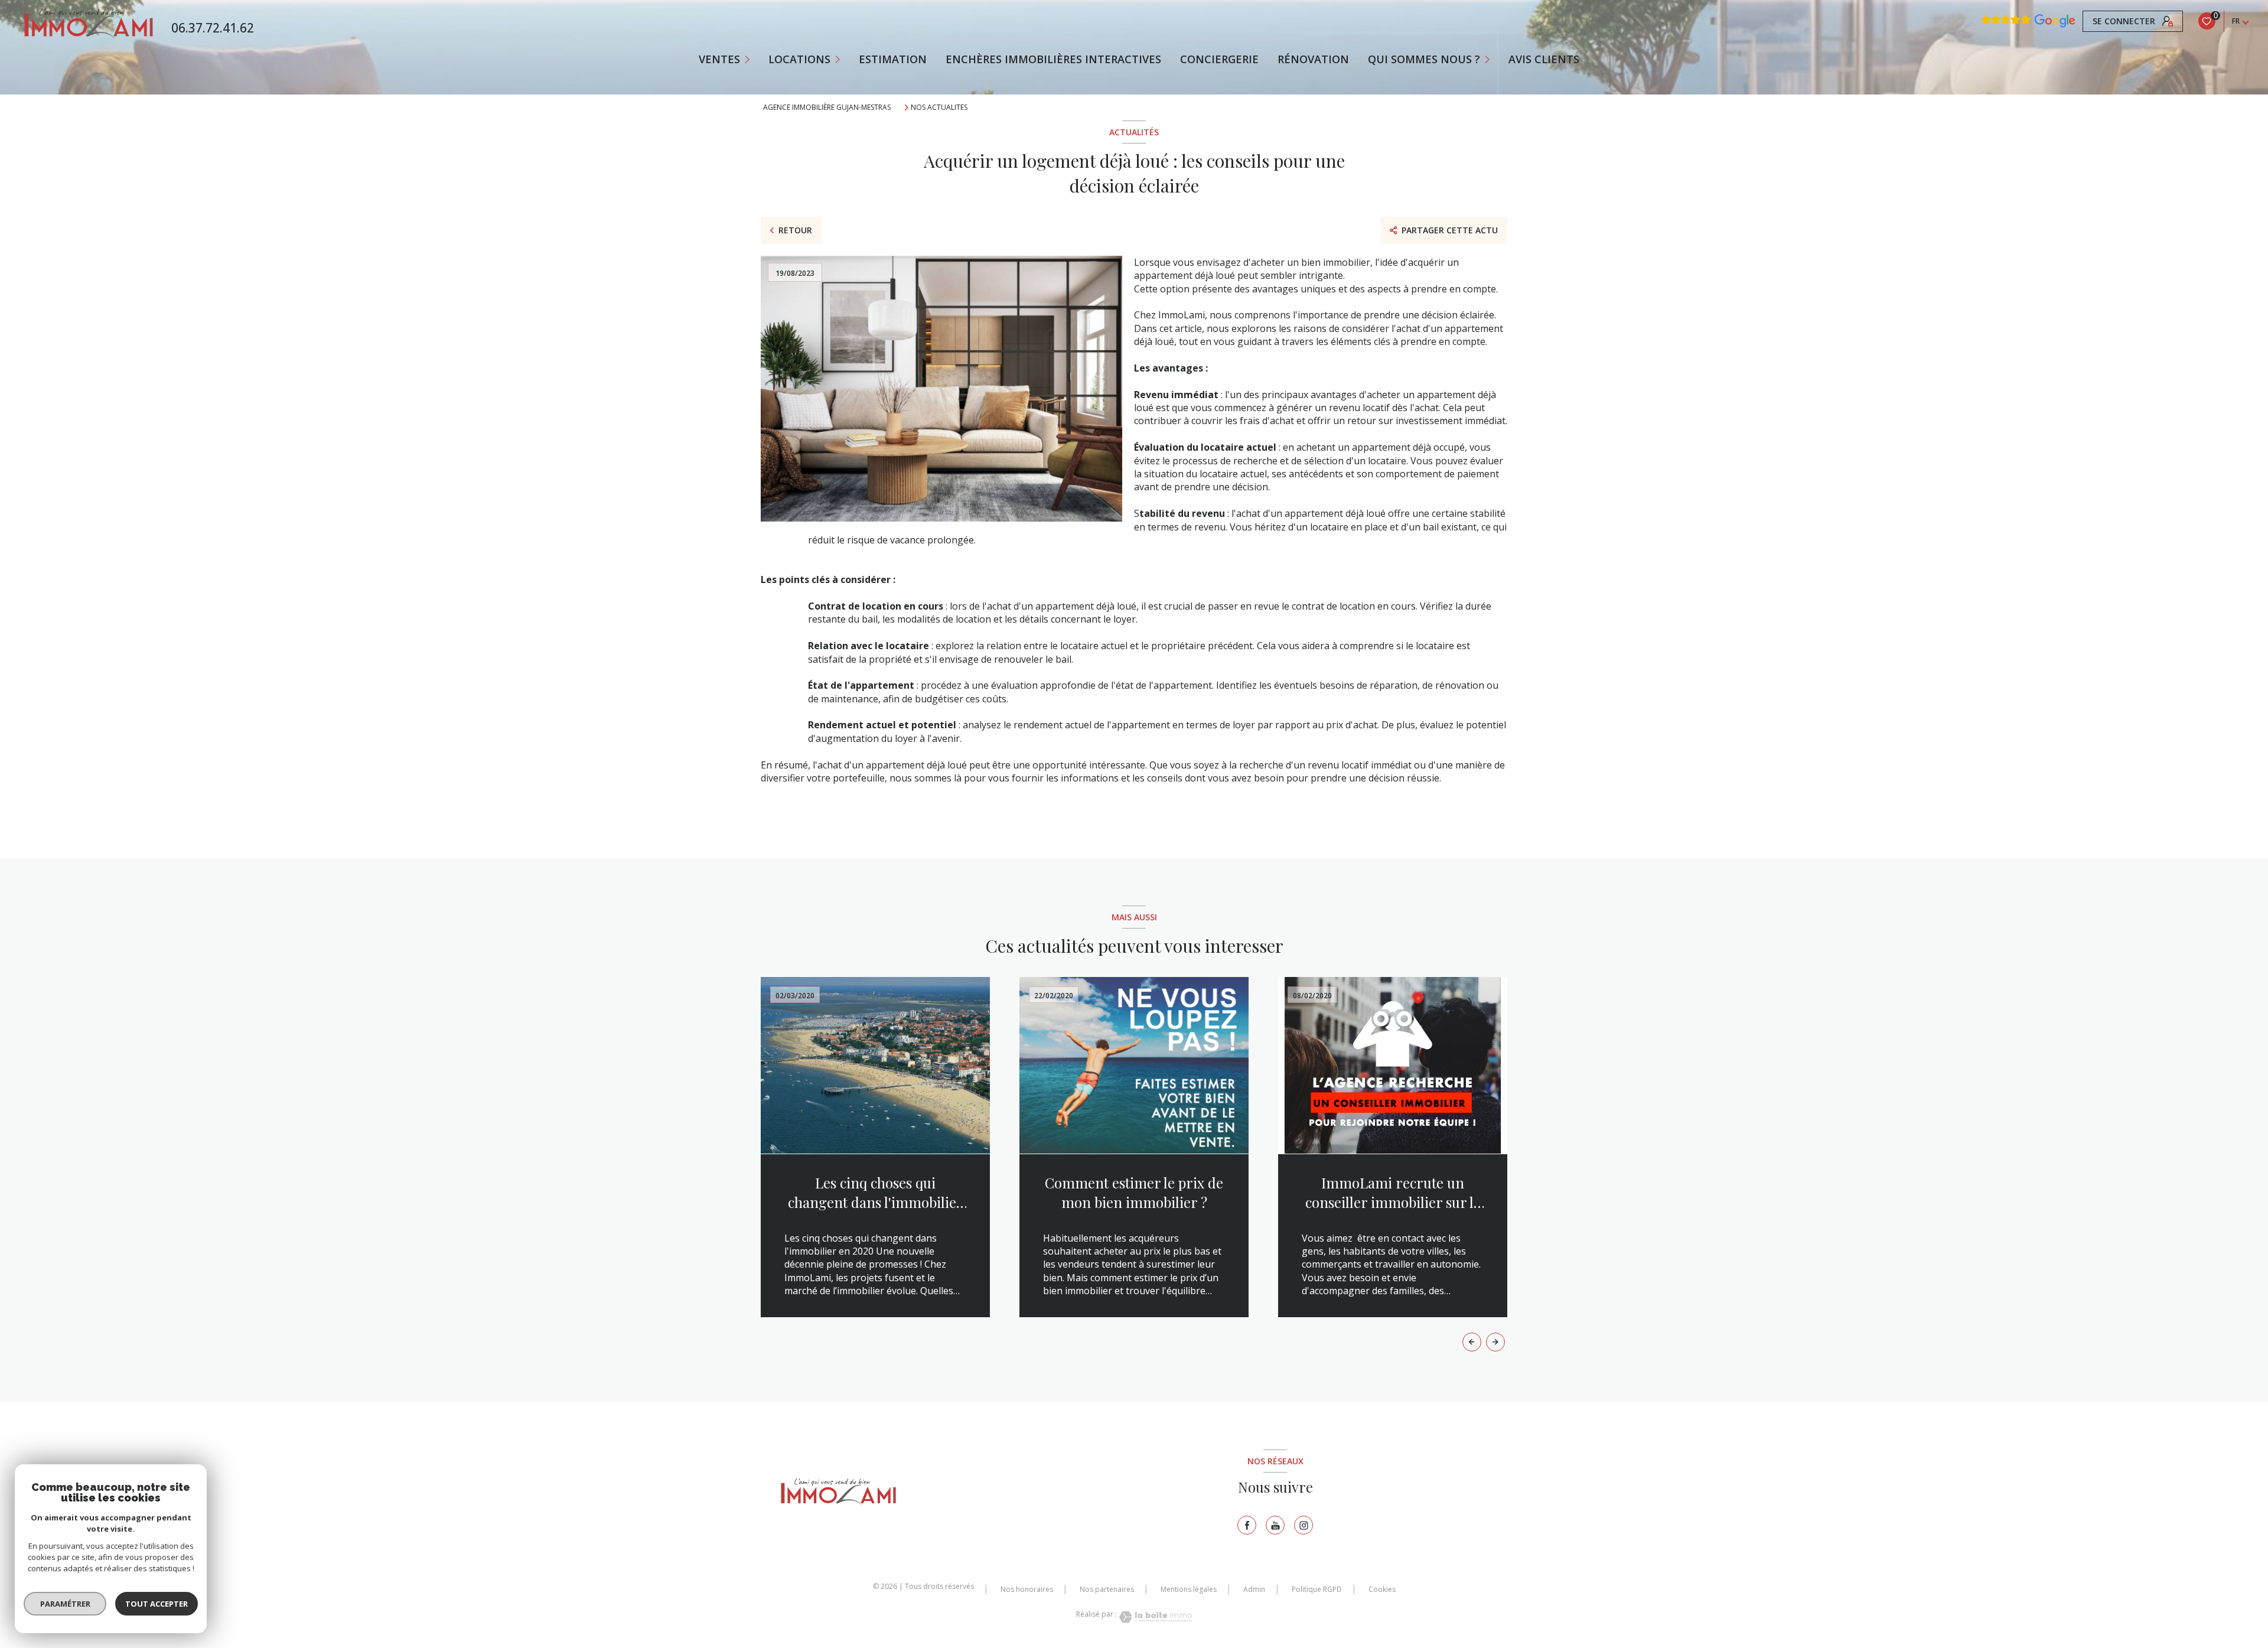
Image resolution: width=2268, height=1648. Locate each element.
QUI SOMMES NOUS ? (1424, 59)
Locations (799, 59)
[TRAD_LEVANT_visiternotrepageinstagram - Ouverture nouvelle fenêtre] (1304, 1525)
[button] (1495, 1342)
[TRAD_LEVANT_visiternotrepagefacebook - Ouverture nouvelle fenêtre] (1247, 1525)
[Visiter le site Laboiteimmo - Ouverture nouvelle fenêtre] (1155, 1617)
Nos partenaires (1107, 1589)
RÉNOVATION (1313, 59)
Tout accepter (157, 1604)
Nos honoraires (1027, 1589)
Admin (1254, 1589)
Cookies (1382, 1590)
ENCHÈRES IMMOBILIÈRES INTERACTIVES (1053, 59)
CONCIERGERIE (1219, 59)
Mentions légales (1189, 1589)
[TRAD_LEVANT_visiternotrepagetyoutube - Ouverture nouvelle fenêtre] (1275, 1525)
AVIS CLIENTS (1544, 59)
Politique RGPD (1317, 1589)
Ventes (719, 59)
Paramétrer (65, 1604)
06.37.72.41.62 (213, 28)
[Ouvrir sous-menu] (749, 59)
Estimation (893, 59)
